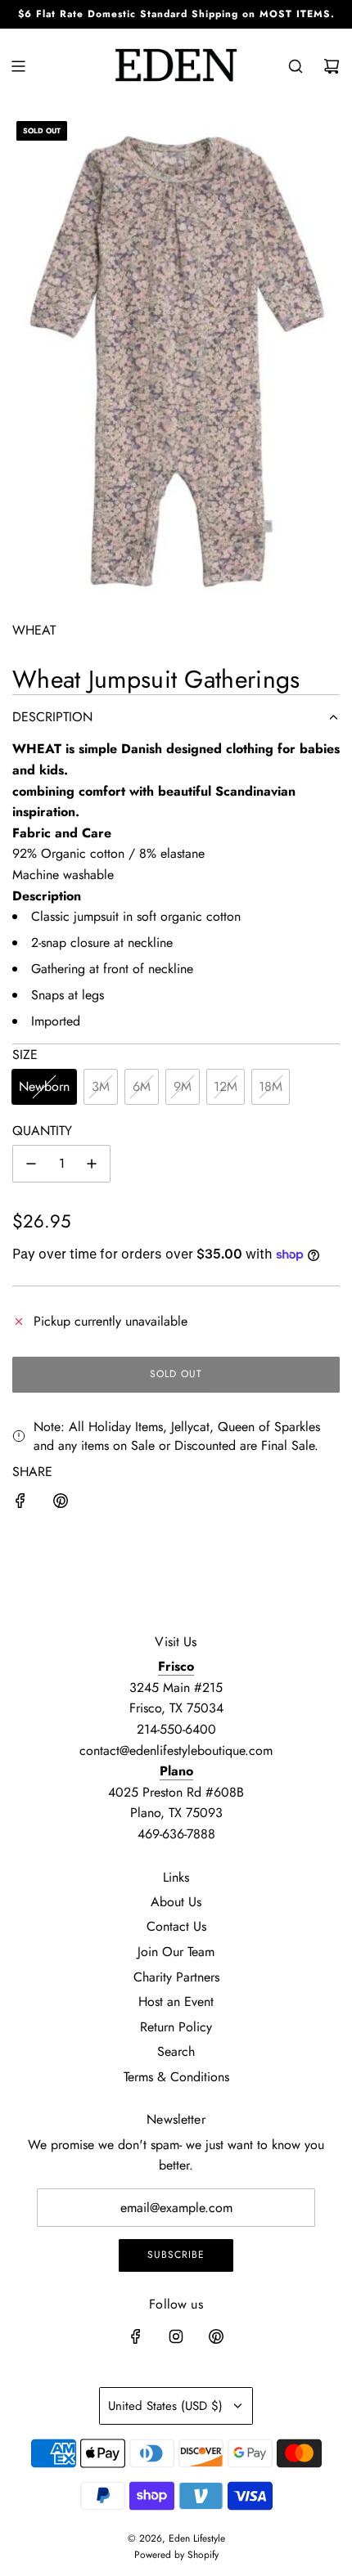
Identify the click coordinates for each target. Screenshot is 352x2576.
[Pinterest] (216, 2336)
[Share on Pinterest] (61, 1504)
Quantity (42, 1131)
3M (101, 1086)
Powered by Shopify (176, 2555)
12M (226, 1086)
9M (183, 1086)
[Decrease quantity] (31, 1164)
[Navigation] (18, 66)
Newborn (44, 1086)
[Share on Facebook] (20, 1504)
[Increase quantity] (92, 1164)
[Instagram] (176, 2336)
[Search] (296, 66)
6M (142, 1086)
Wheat (34, 630)
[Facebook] (136, 2336)
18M (271, 1086)
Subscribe (176, 2255)
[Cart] (332, 66)
